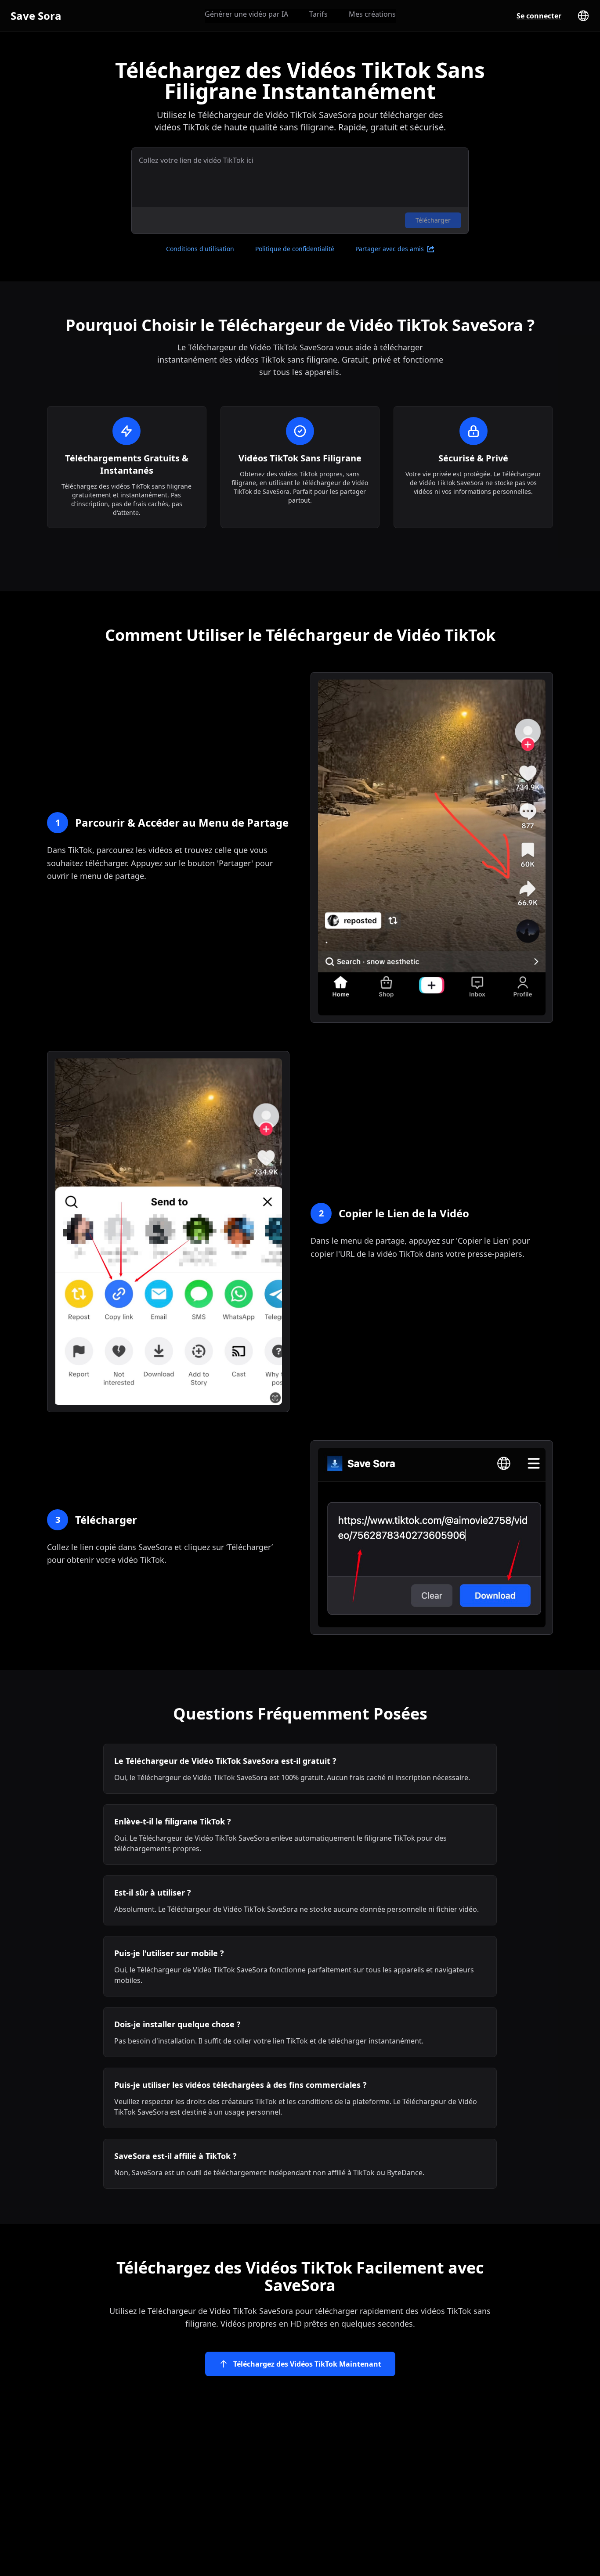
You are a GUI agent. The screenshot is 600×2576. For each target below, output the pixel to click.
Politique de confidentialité (295, 249)
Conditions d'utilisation (200, 249)
